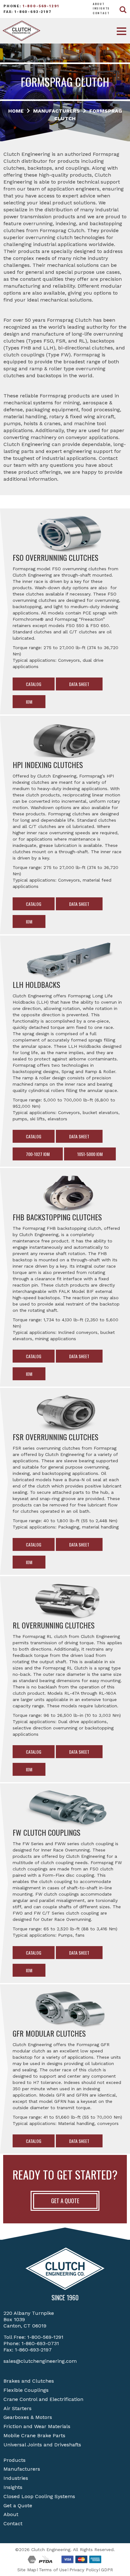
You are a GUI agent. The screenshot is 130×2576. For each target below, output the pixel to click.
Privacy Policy (84, 2570)
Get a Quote (18, 2506)
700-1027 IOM (38, 1154)
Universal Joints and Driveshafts (42, 2445)
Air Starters (18, 2408)
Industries (16, 2478)
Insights (101, 8)
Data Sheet (79, 684)
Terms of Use (53, 2570)
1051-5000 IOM (90, 1154)
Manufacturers (22, 2469)
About (99, 4)
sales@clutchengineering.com (40, 2361)
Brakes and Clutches (29, 2381)
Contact (101, 13)
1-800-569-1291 (41, 6)
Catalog (34, 684)
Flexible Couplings (26, 2390)
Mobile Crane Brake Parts (34, 2435)
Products (15, 2460)
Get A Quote (65, 2201)
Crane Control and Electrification (43, 2399)
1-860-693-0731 (40, 2343)
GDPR (107, 2570)
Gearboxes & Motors (28, 2417)
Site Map (27, 2570)
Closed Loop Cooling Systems (39, 2496)
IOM (29, 702)
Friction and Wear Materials (37, 2426)
